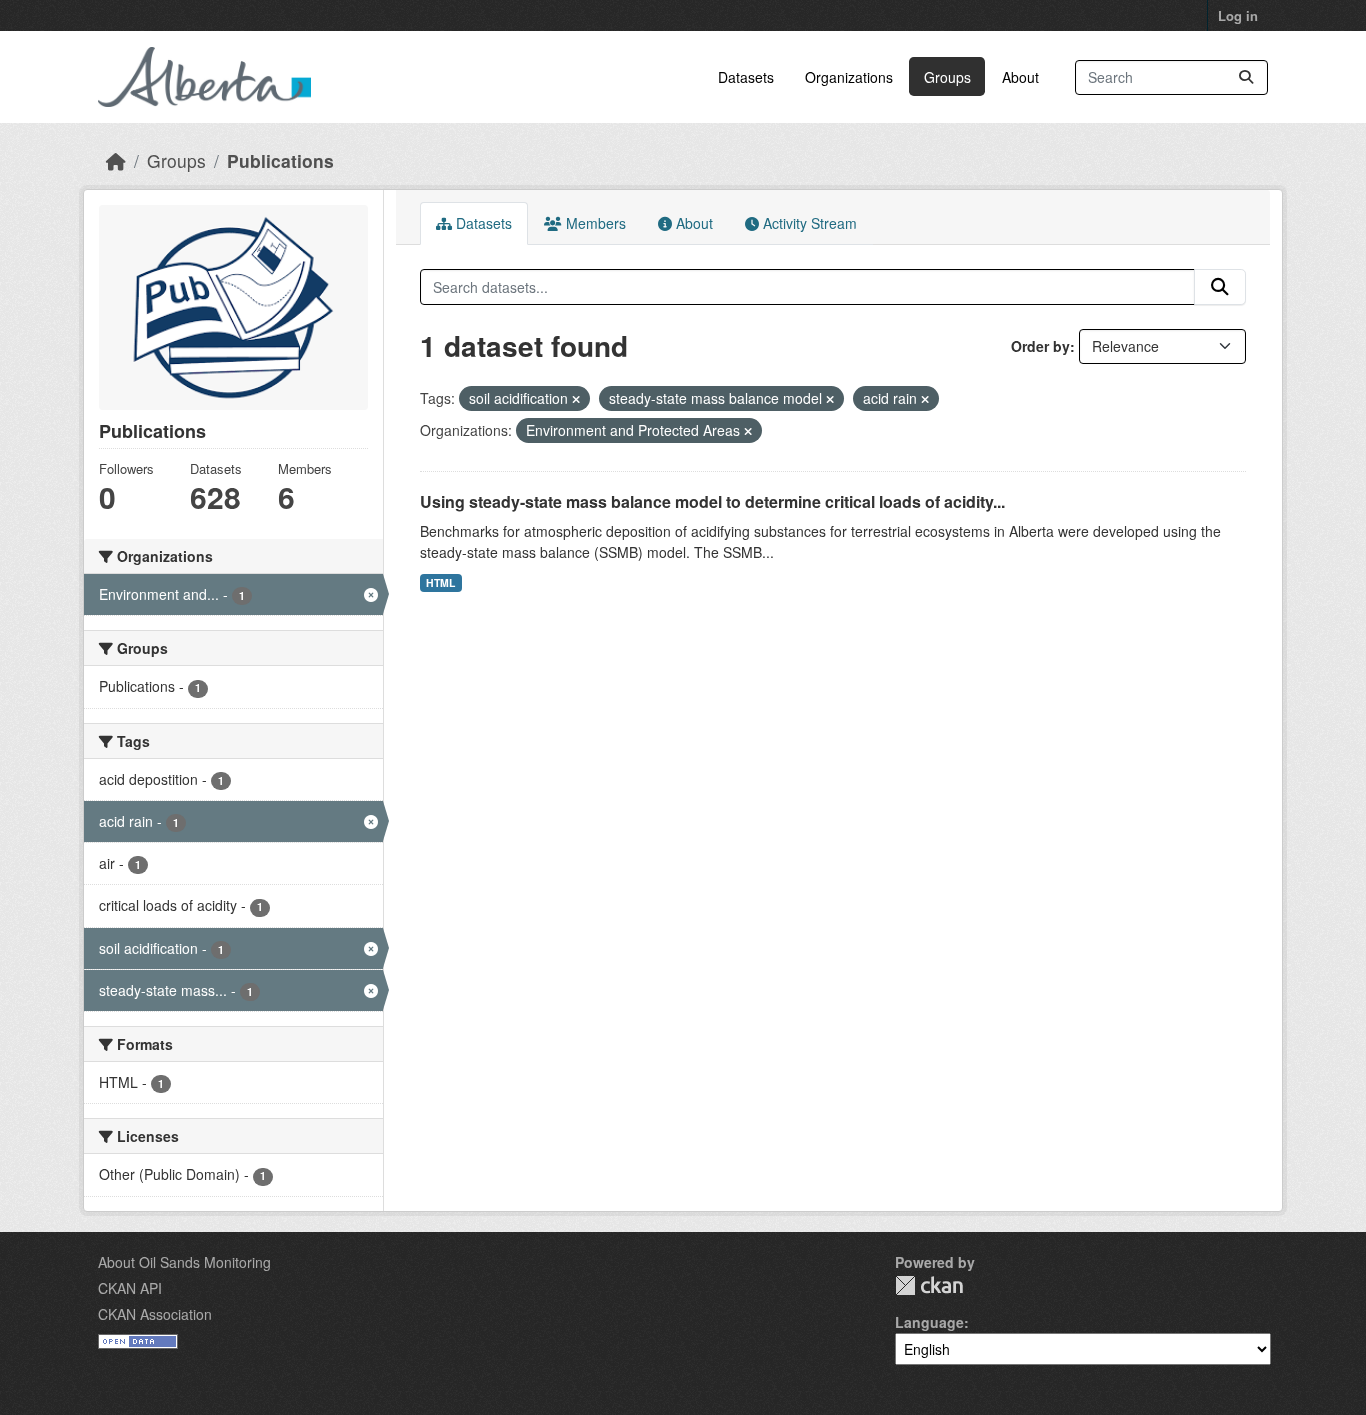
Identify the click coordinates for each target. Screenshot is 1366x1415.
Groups (947, 77)
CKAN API (130, 1288)
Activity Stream (808, 223)
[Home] (116, 160)
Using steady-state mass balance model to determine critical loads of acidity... (712, 501)
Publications (280, 160)
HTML (440, 582)
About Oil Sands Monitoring (184, 1262)
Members (594, 223)
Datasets (746, 77)
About (1020, 77)
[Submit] (1246, 77)
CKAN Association (155, 1314)
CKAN (929, 1285)
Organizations (849, 77)
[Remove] (576, 399)
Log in (1238, 15)
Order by (1040, 346)
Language (929, 1322)
